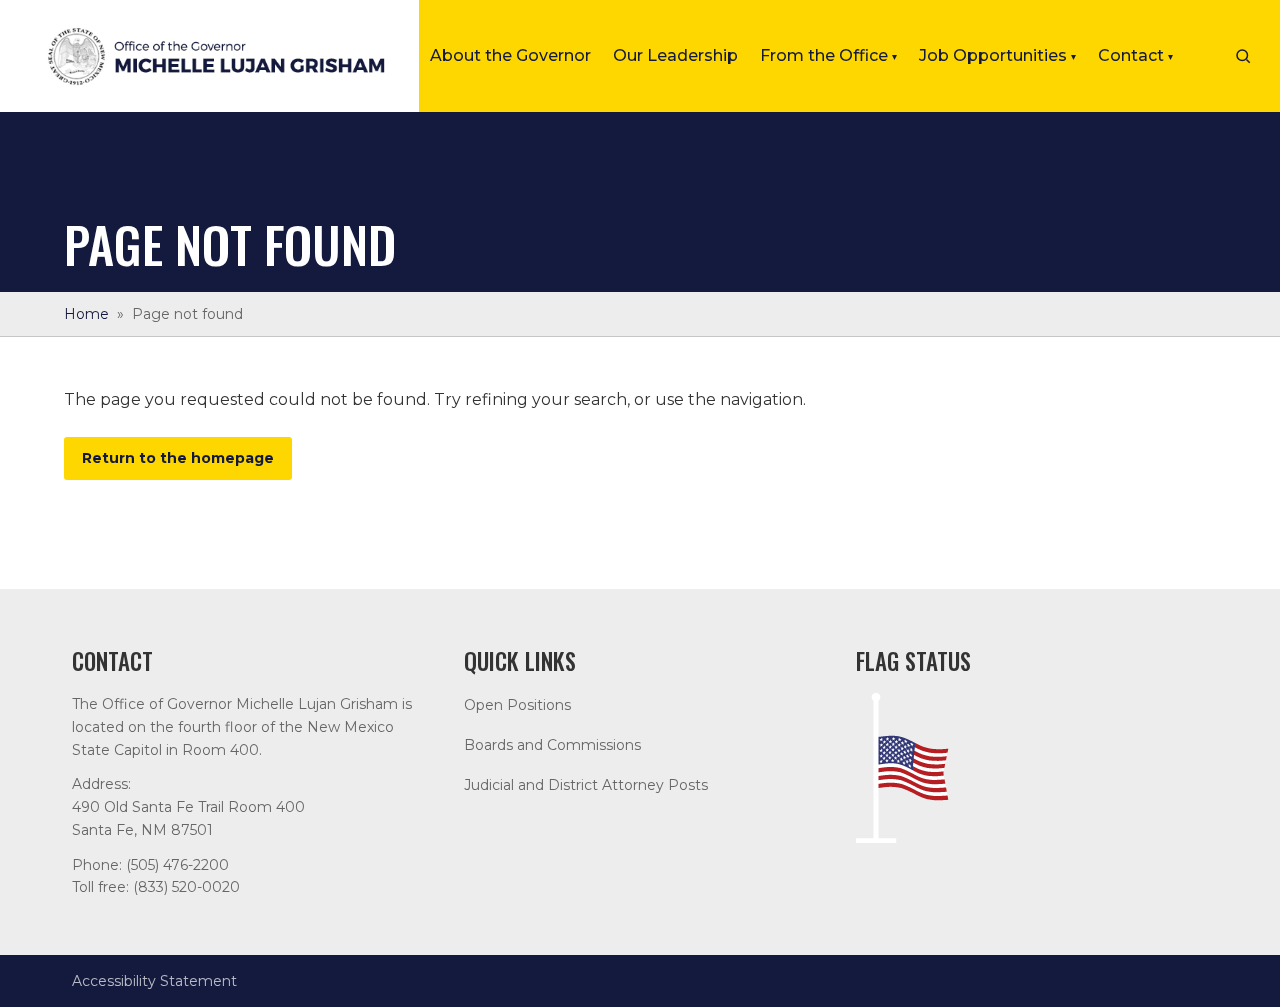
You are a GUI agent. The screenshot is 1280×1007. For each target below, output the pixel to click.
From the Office (828, 55)
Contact (1135, 55)
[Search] (1243, 56)
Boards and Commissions (552, 745)
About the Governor (510, 55)
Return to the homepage (178, 458)
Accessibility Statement (154, 981)
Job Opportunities (997, 55)
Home (86, 314)
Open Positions (517, 705)
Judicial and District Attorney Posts (586, 785)
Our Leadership (675, 55)
